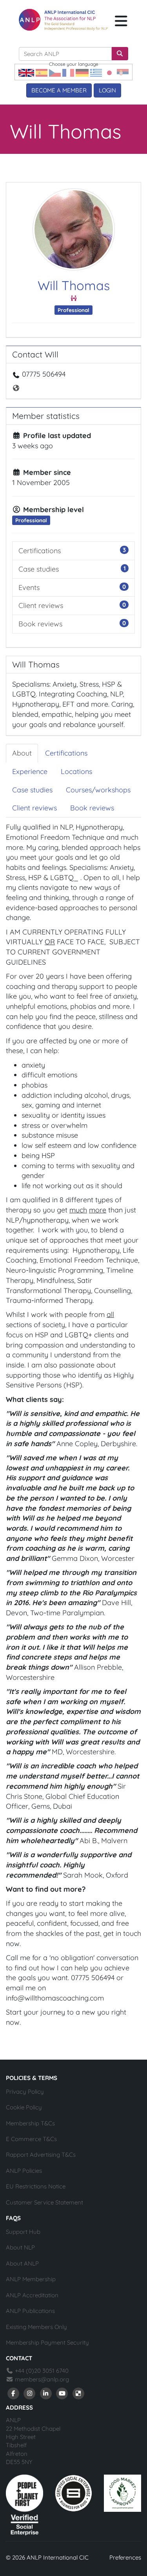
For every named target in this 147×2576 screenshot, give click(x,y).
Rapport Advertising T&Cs (41, 2155)
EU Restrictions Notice (36, 2186)
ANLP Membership (31, 2279)
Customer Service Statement (44, 2202)
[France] (68, 72)
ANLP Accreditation (32, 2295)
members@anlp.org (42, 2379)
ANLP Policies (24, 2171)
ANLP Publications (30, 2311)
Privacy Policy (25, 2092)
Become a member (59, 90)
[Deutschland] (82, 72)
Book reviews (40, 624)
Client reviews (41, 605)
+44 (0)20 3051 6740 (41, 2371)
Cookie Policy (24, 2107)
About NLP (20, 2247)
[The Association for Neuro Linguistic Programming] (63, 20)
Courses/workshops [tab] (98, 790)
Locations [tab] (76, 771)
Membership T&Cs (30, 2123)
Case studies (39, 569)
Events (29, 587)
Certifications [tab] (66, 753)
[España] (42, 72)
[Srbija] (123, 72)
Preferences (125, 2557)
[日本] (109, 72)
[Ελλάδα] (96, 72)
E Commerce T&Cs (31, 2139)
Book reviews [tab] (92, 808)
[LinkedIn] (46, 2393)
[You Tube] (62, 2393)
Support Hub (23, 2232)
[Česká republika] (55, 72)
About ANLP (22, 2263)
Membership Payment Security (47, 2342)
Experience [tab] (30, 771)
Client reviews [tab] (34, 808)
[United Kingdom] (26, 72)
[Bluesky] (78, 2393)
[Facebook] (13, 2393)
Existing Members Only (36, 2327)
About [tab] (22, 753)
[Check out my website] (17, 387)
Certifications (40, 551)
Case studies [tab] (32, 790)
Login (107, 90)
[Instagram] (30, 2393)
